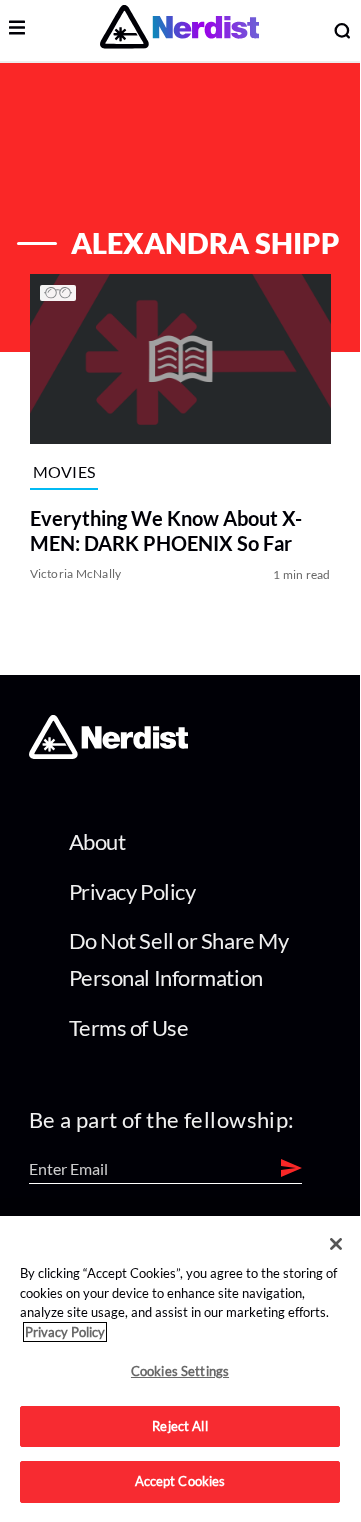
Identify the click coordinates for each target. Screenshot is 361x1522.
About (97, 841)
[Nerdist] (179, 30)
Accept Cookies (180, 1481)
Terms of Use (129, 1027)
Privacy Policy (132, 891)
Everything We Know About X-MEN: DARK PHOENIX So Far (166, 531)
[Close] (336, 1244)
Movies (64, 471)
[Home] (108, 752)
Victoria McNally (76, 574)
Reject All (179, 1426)
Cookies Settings (180, 1371)
